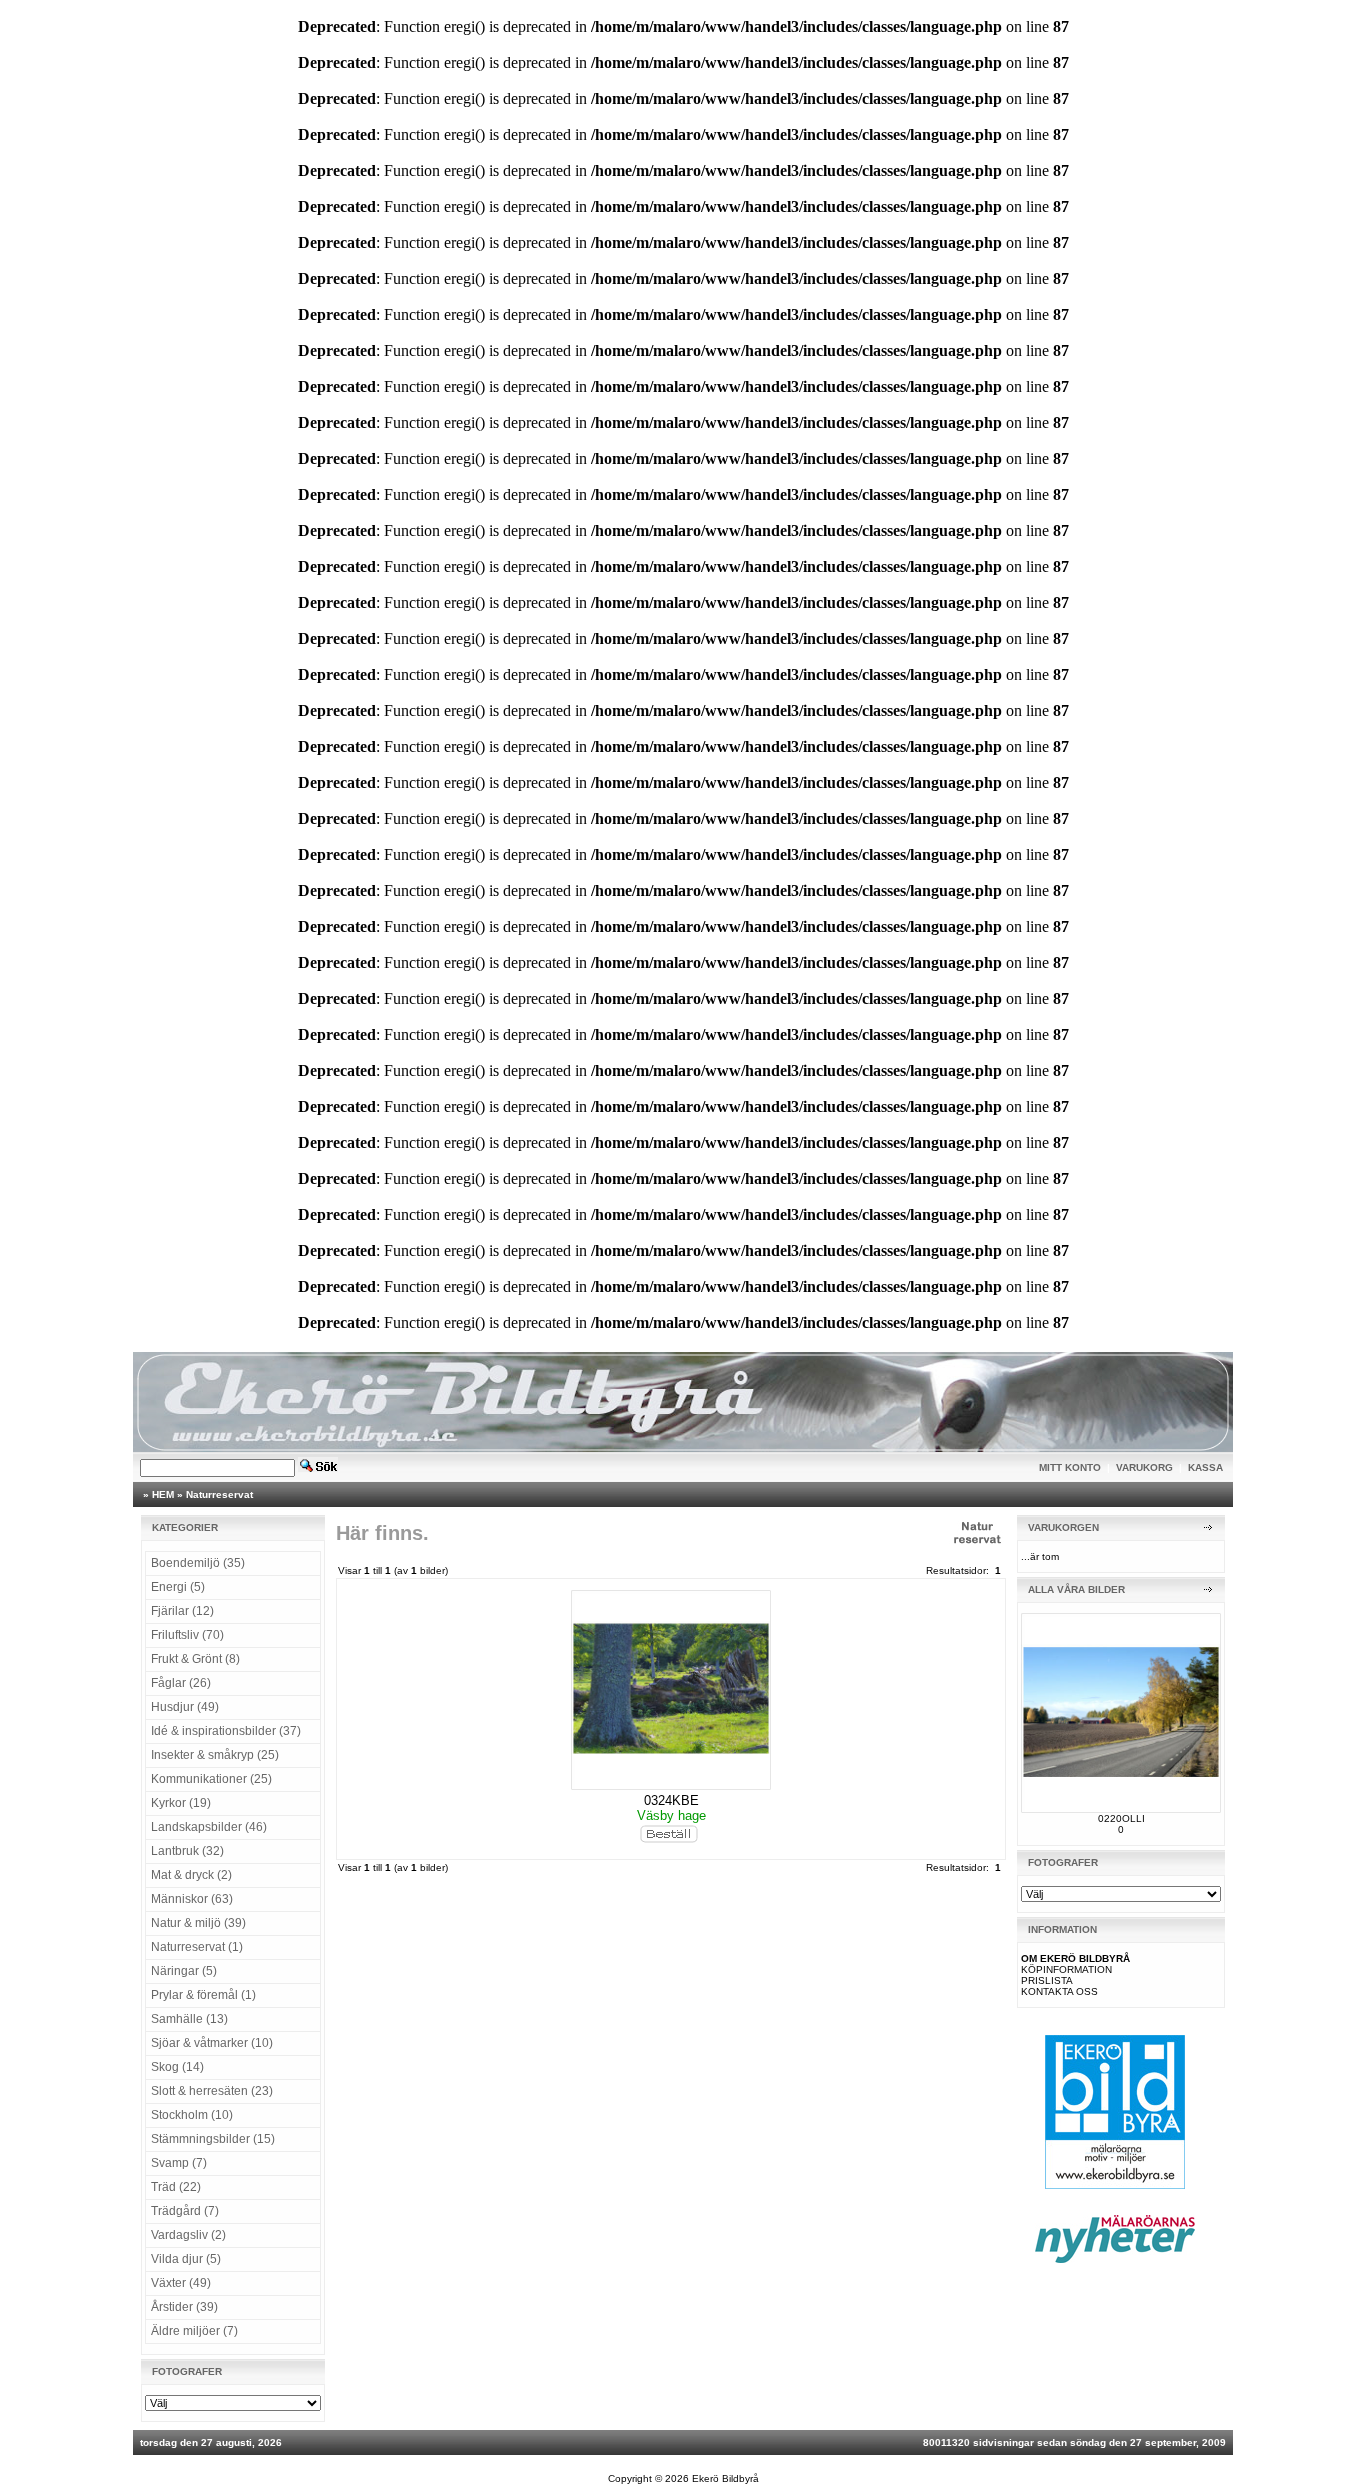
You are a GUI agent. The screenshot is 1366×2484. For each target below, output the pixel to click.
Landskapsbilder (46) (209, 1827)
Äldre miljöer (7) (194, 2331)
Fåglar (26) (181, 1683)
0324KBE (671, 1800)
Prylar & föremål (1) (203, 1995)
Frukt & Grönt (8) (195, 1659)
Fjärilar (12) (182, 1611)
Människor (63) (192, 1899)
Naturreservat (219, 1494)
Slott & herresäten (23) (212, 2091)
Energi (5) (178, 1587)
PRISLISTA (1047, 1980)
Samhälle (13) (189, 2019)
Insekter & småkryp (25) (215, 1755)
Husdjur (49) (185, 1707)
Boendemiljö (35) (198, 1563)
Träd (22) (176, 2187)
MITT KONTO (1070, 1467)
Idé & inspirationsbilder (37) (226, 1731)
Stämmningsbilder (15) (213, 2139)
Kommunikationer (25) (211, 1779)
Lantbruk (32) (187, 1851)
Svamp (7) (179, 2163)
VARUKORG (1144, 1467)
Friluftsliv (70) (187, 1635)
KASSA (1205, 1467)
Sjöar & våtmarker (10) (212, 2043)
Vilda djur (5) (186, 2259)
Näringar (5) (184, 1971)
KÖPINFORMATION (1066, 1969)
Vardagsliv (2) (188, 2235)
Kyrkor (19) (181, 1803)
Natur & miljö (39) (198, 1923)
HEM (163, 1494)
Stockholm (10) (192, 2115)
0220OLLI (1121, 1818)
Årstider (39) (184, 2307)
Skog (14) (177, 2067)
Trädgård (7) (185, 2211)
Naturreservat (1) (197, 1947)
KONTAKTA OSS (1059, 1991)
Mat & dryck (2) (191, 1875)
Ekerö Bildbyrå (725, 2478)
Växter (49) (181, 2283)
